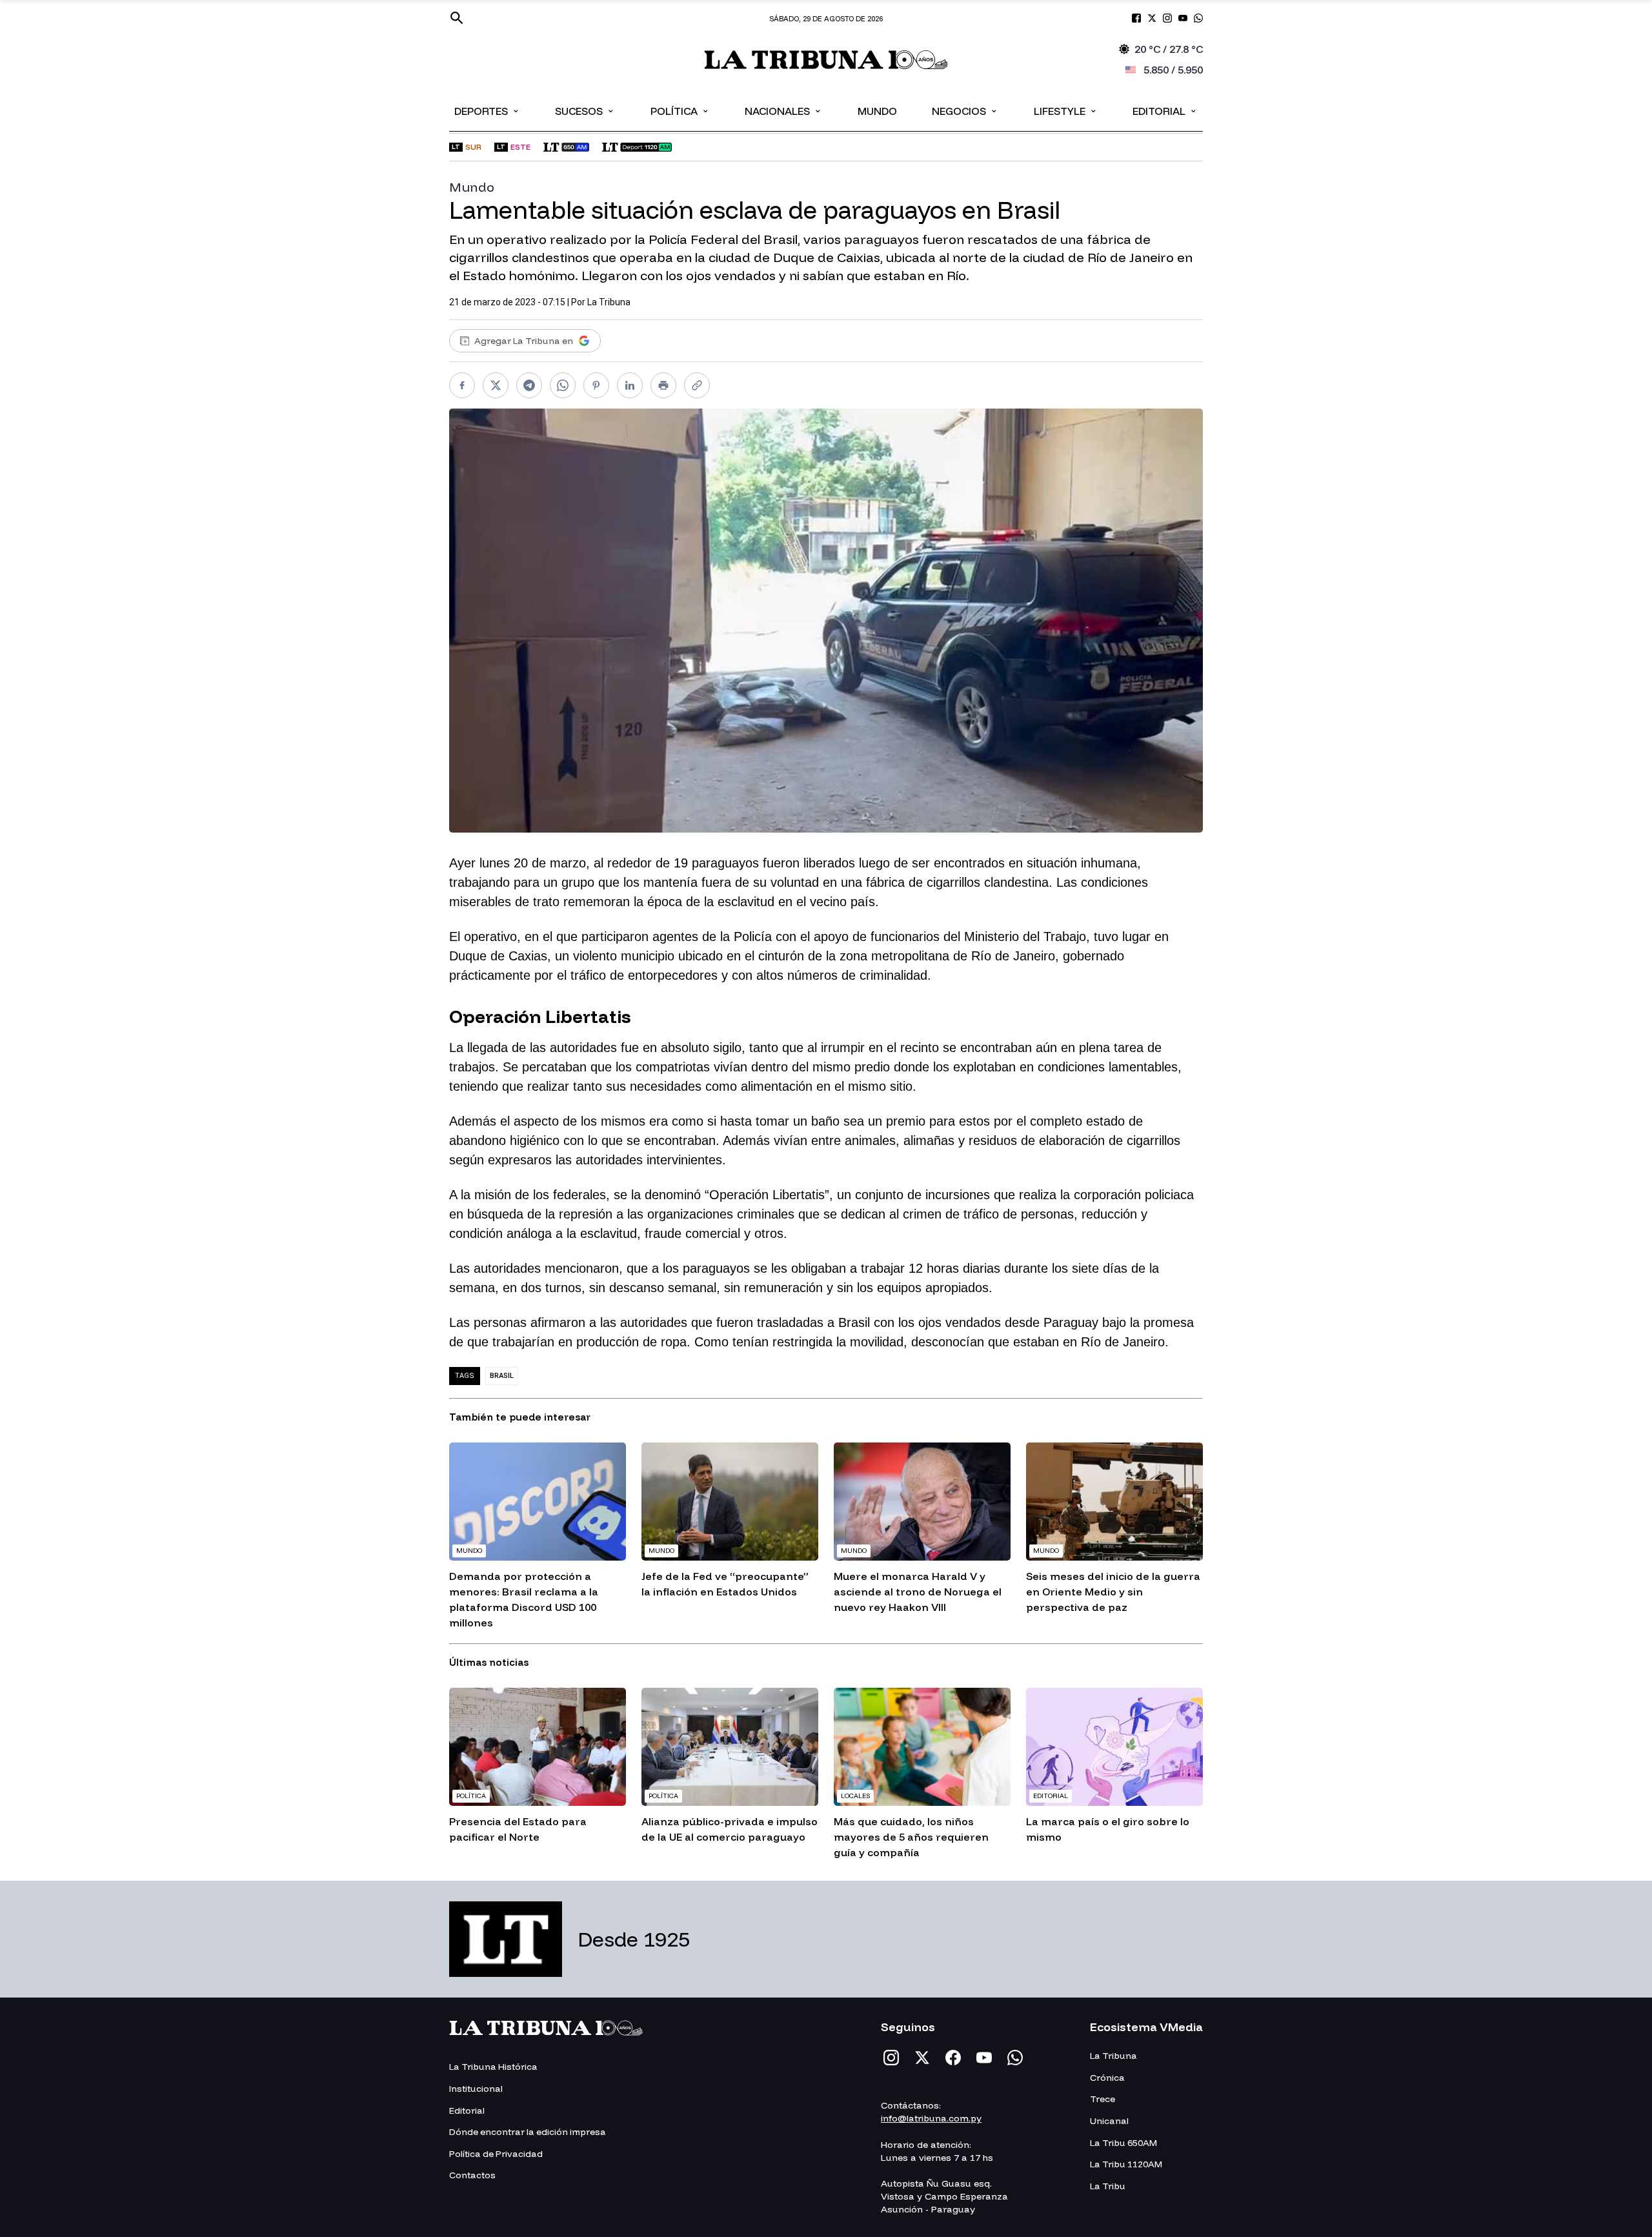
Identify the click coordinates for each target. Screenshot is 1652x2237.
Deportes (487, 110)
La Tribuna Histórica (493, 2067)
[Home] (826, 60)
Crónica (1107, 2078)
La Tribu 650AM (1123, 2143)
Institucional (476, 2089)
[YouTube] (984, 2058)
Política (680, 110)
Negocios (965, 110)
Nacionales (783, 110)
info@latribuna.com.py (931, 2118)
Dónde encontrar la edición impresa (528, 2132)
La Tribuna (609, 302)
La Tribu (1108, 2186)
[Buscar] (457, 18)
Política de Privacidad (496, 2154)
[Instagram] (891, 2058)
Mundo (877, 111)
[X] (922, 2058)
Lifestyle (1066, 110)
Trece (1103, 2099)
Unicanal (1109, 2121)
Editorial (1165, 110)
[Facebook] (953, 2058)
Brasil (502, 1376)
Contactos (472, 2175)
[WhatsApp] (1015, 2058)
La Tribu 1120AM (1126, 2164)
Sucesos (585, 110)
